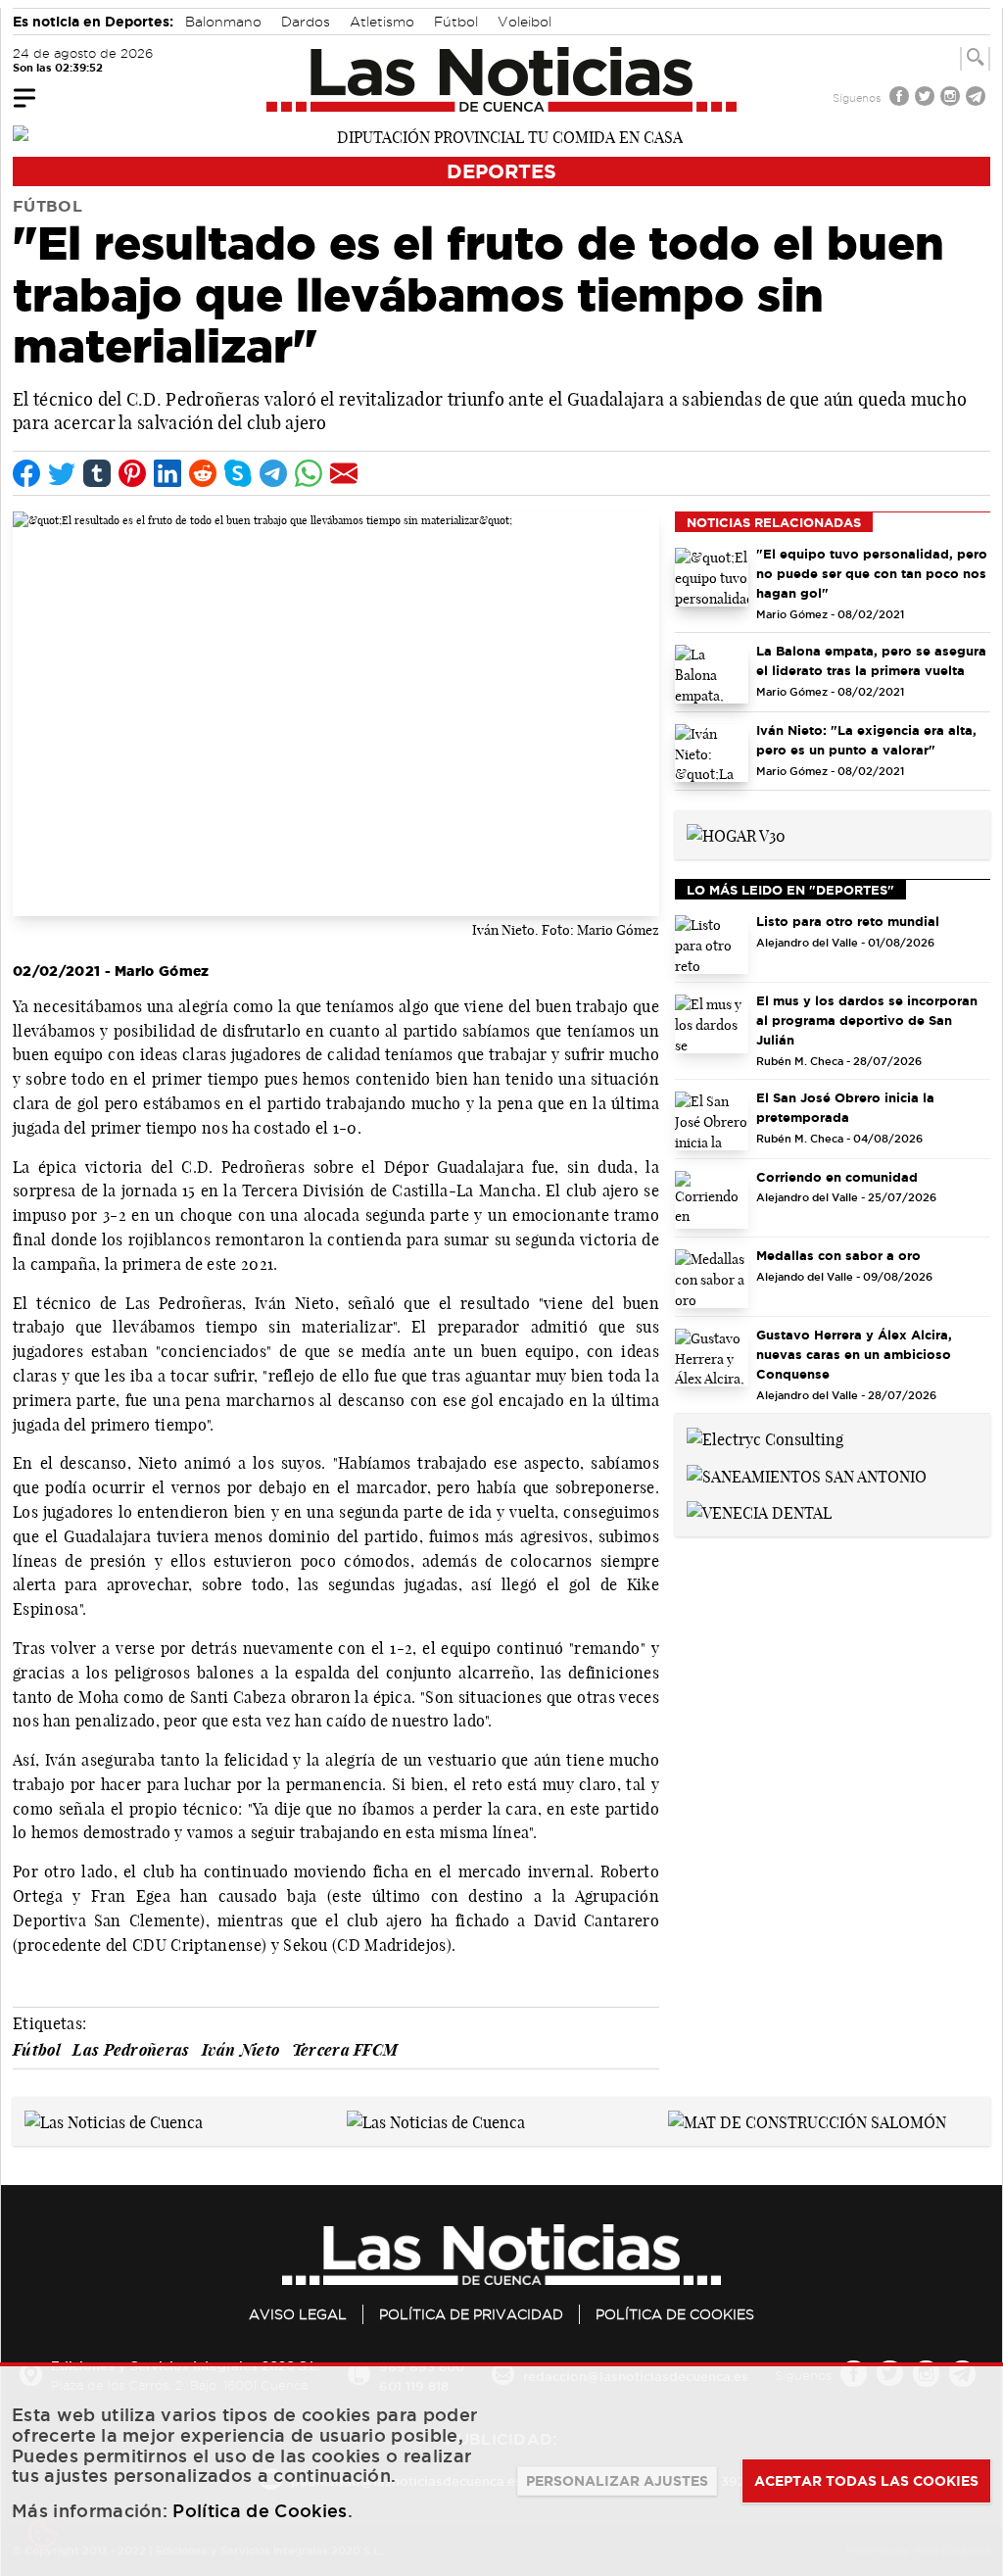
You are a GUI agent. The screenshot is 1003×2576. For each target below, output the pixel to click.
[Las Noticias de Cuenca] (502, 79)
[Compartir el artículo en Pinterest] (132, 473)
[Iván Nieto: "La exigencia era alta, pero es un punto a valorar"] (712, 753)
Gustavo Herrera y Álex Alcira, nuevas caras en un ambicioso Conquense (854, 1354)
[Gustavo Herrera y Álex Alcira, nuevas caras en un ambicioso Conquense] (712, 1358)
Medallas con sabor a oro (838, 1255)
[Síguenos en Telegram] (978, 98)
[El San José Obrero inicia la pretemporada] (712, 1121)
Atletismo (382, 22)
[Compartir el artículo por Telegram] (273, 473)
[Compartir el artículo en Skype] (238, 473)
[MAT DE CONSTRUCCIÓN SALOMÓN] (807, 2120)
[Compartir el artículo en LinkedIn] (167, 473)
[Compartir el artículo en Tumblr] (97, 473)
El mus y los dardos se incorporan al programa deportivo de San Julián (867, 1020)
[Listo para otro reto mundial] (712, 945)
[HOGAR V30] (736, 834)
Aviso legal (298, 2314)
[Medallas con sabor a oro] (712, 1279)
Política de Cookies (675, 2314)
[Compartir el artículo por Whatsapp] (309, 473)
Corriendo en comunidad (837, 1177)
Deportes (501, 171)
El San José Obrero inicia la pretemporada (845, 1107)
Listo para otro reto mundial (848, 921)
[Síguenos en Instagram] (952, 98)
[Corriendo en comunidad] (712, 1200)
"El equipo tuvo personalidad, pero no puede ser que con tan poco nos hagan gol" (872, 573)
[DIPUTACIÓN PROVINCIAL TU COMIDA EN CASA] (501, 135)
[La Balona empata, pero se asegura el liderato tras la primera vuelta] (712, 674)
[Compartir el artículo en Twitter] (62, 473)
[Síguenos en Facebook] (901, 98)
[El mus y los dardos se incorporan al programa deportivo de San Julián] (712, 1024)
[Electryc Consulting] (765, 1437)
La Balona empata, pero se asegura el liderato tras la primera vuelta (871, 660)
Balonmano (223, 22)
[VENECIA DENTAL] (759, 1512)
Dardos (306, 22)
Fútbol (456, 22)
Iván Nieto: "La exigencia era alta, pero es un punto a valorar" (866, 740)
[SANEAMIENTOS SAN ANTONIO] (807, 1475)
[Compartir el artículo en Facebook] (26, 473)
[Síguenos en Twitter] (927, 98)
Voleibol (525, 22)
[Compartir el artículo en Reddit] (203, 473)
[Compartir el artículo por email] (344, 473)
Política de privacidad (471, 2314)
